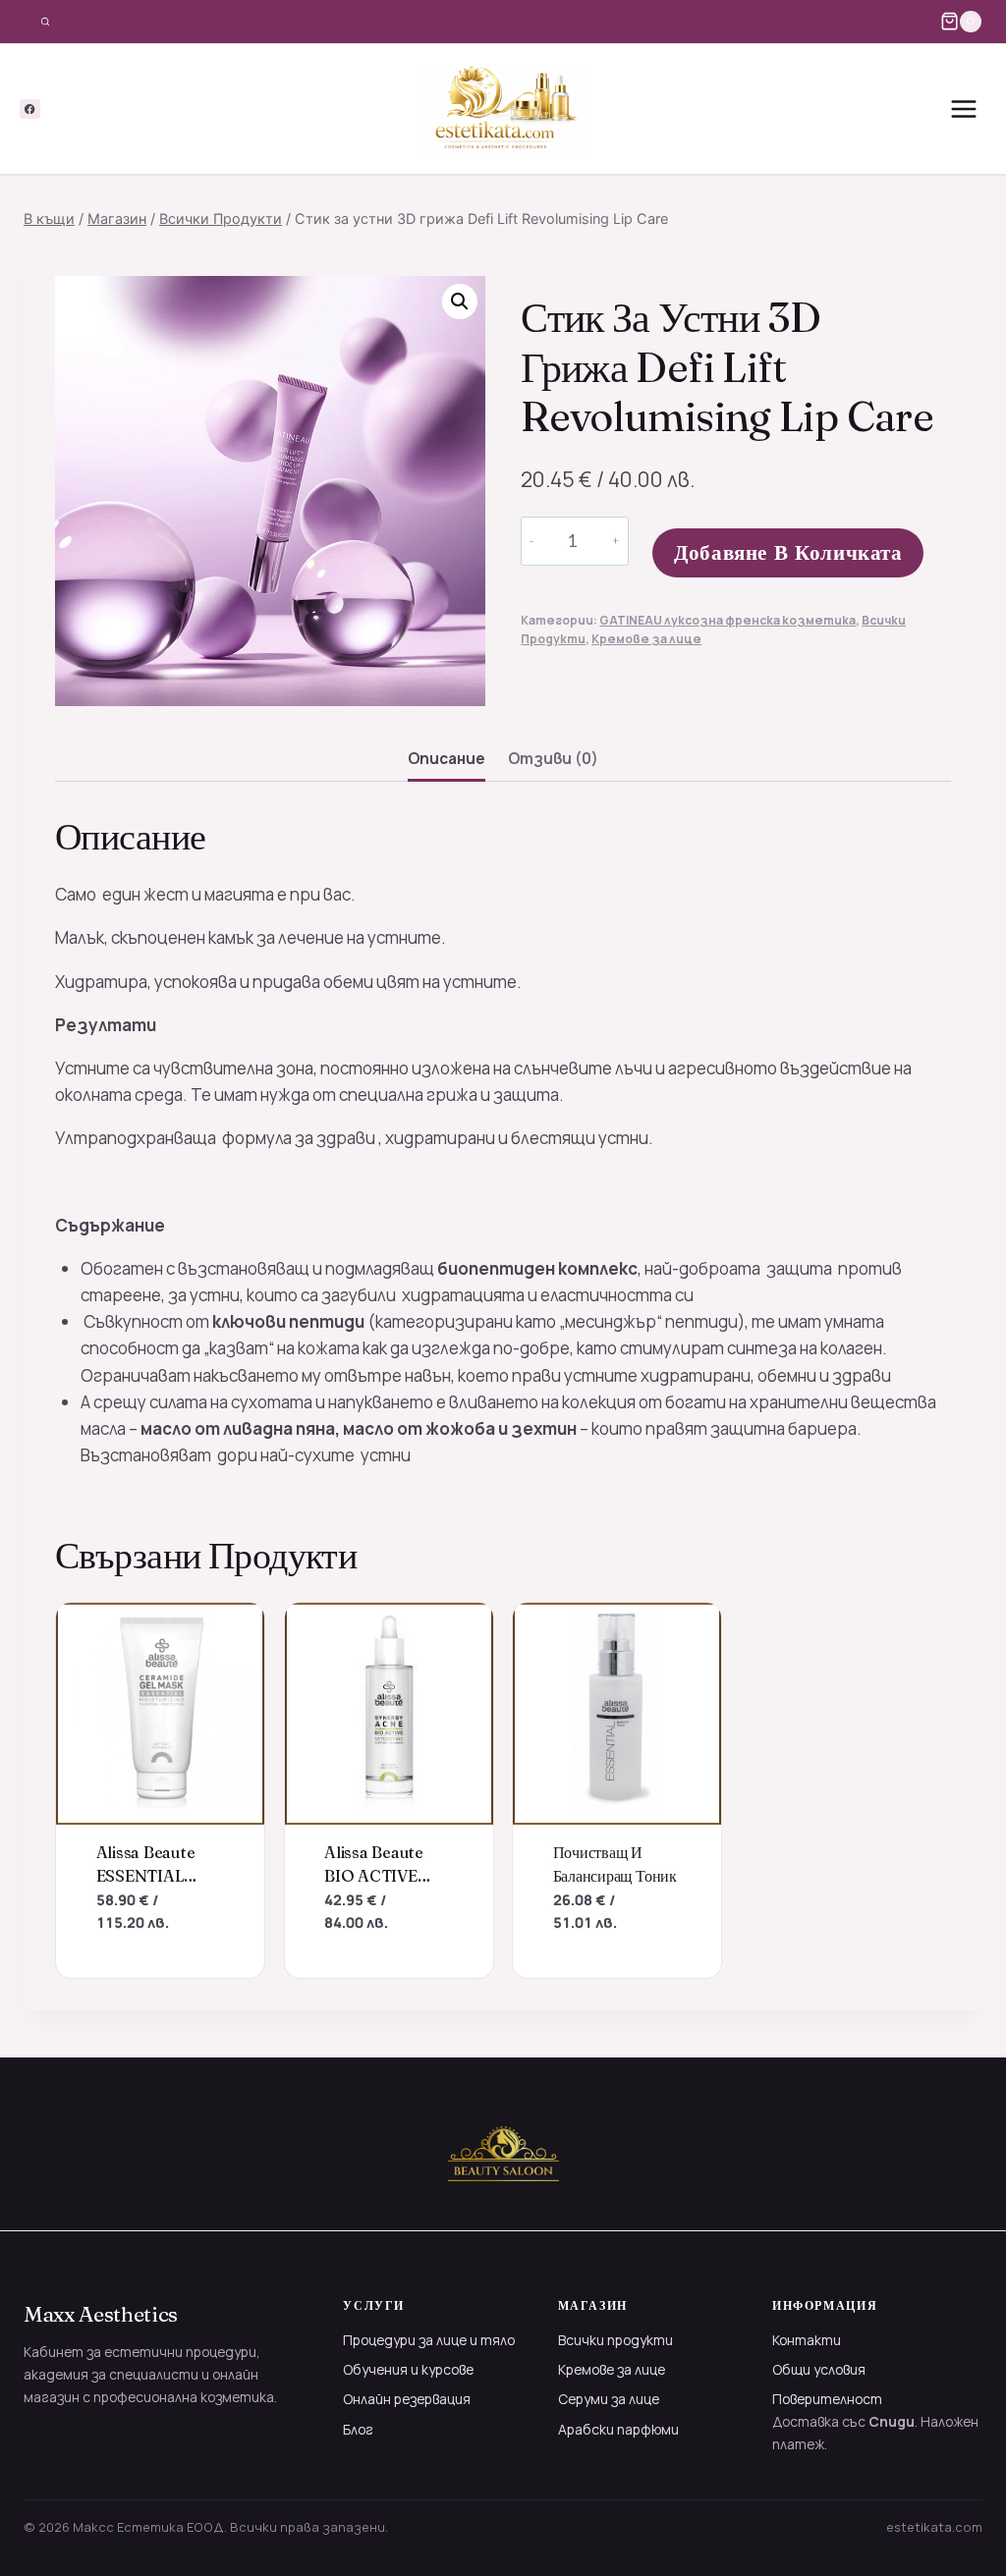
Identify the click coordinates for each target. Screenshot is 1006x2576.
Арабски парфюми (618, 2429)
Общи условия (819, 2369)
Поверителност (827, 2399)
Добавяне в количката (788, 552)
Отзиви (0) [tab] (553, 759)
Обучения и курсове (408, 2369)
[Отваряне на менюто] (963, 109)
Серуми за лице (609, 2399)
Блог (358, 2429)
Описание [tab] (447, 759)
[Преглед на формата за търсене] (45, 22)
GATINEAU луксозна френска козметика (727, 620)
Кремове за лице (646, 639)
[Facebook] (30, 110)
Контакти (807, 2340)
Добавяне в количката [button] (137, 1968)
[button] (460, 301)
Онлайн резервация (407, 2399)
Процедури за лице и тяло (429, 2340)
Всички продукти (615, 2340)
